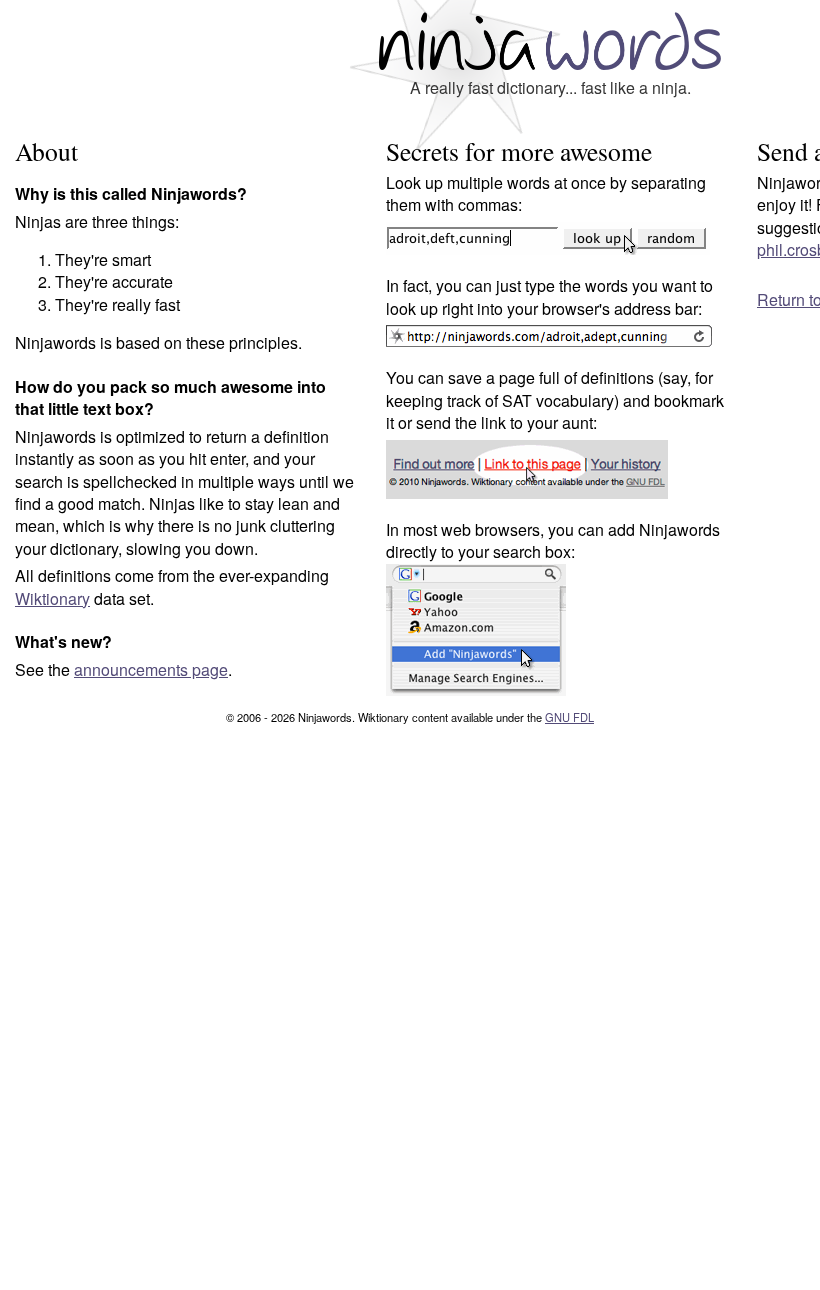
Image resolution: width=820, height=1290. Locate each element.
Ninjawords (550, 40)
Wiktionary (52, 598)
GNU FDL (569, 717)
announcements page (151, 669)
